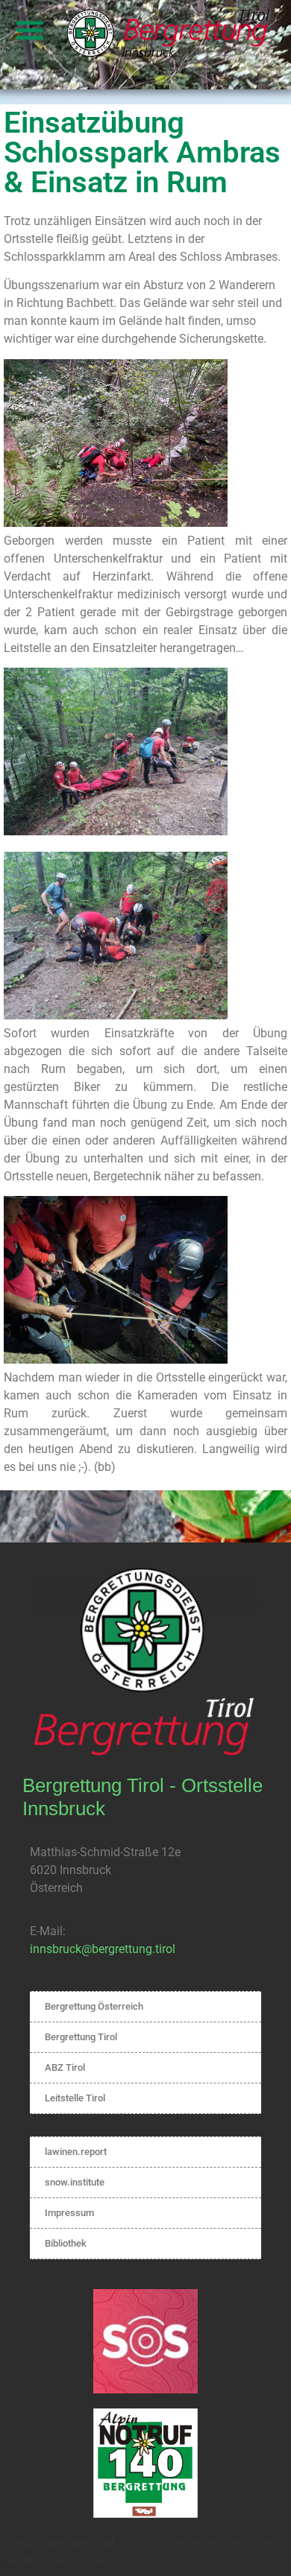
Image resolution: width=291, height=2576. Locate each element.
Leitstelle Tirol (75, 2098)
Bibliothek (66, 2243)
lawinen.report (76, 2152)
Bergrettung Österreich (94, 2006)
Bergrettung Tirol (81, 2037)
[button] (30, 30)
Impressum (69, 2213)
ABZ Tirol (65, 2067)
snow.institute (75, 2182)
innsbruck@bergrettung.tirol (103, 1949)
